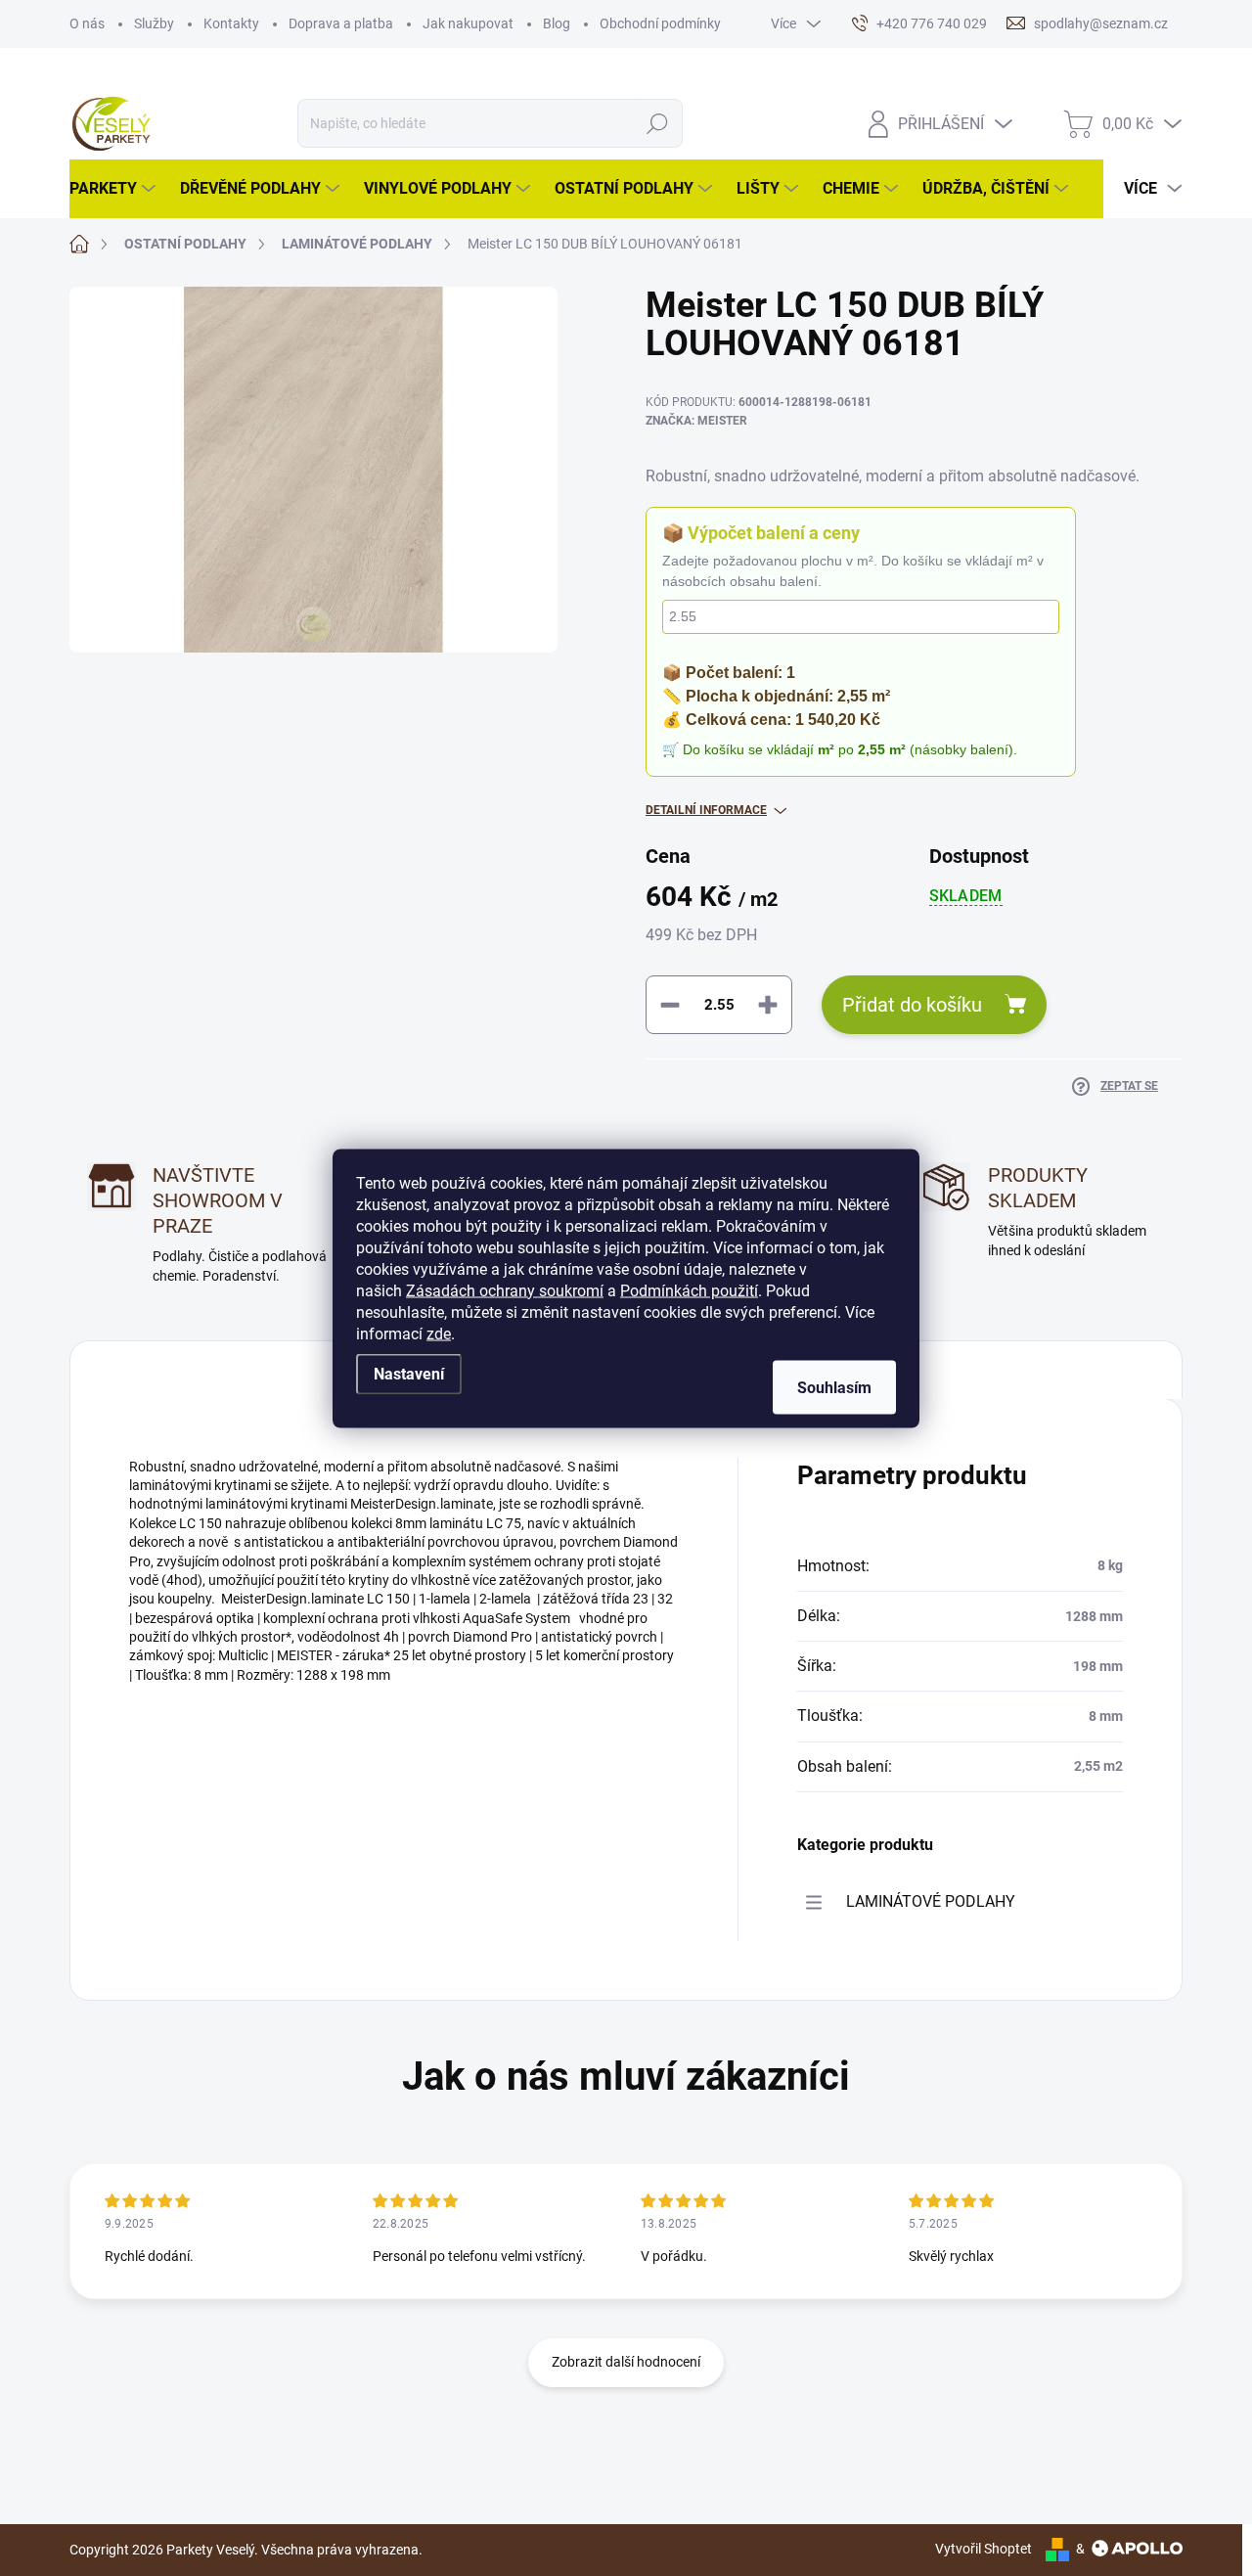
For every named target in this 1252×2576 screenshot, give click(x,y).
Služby (154, 23)
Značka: (696, 421)
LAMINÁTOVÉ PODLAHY (931, 1901)
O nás (87, 23)
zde (439, 1333)
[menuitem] (115, 189)
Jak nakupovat (468, 23)
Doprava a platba (341, 23)
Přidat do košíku (912, 1005)
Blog (557, 23)
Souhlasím (834, 1387)
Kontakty (231, 23)
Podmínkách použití (689, 1290)
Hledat (658, 123)
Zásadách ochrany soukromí (505, 1290)
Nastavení (409, 1373)
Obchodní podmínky (660, 23)
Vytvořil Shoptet (984, 2549)
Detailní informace (706, 810)
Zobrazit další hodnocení (626, 2362)
